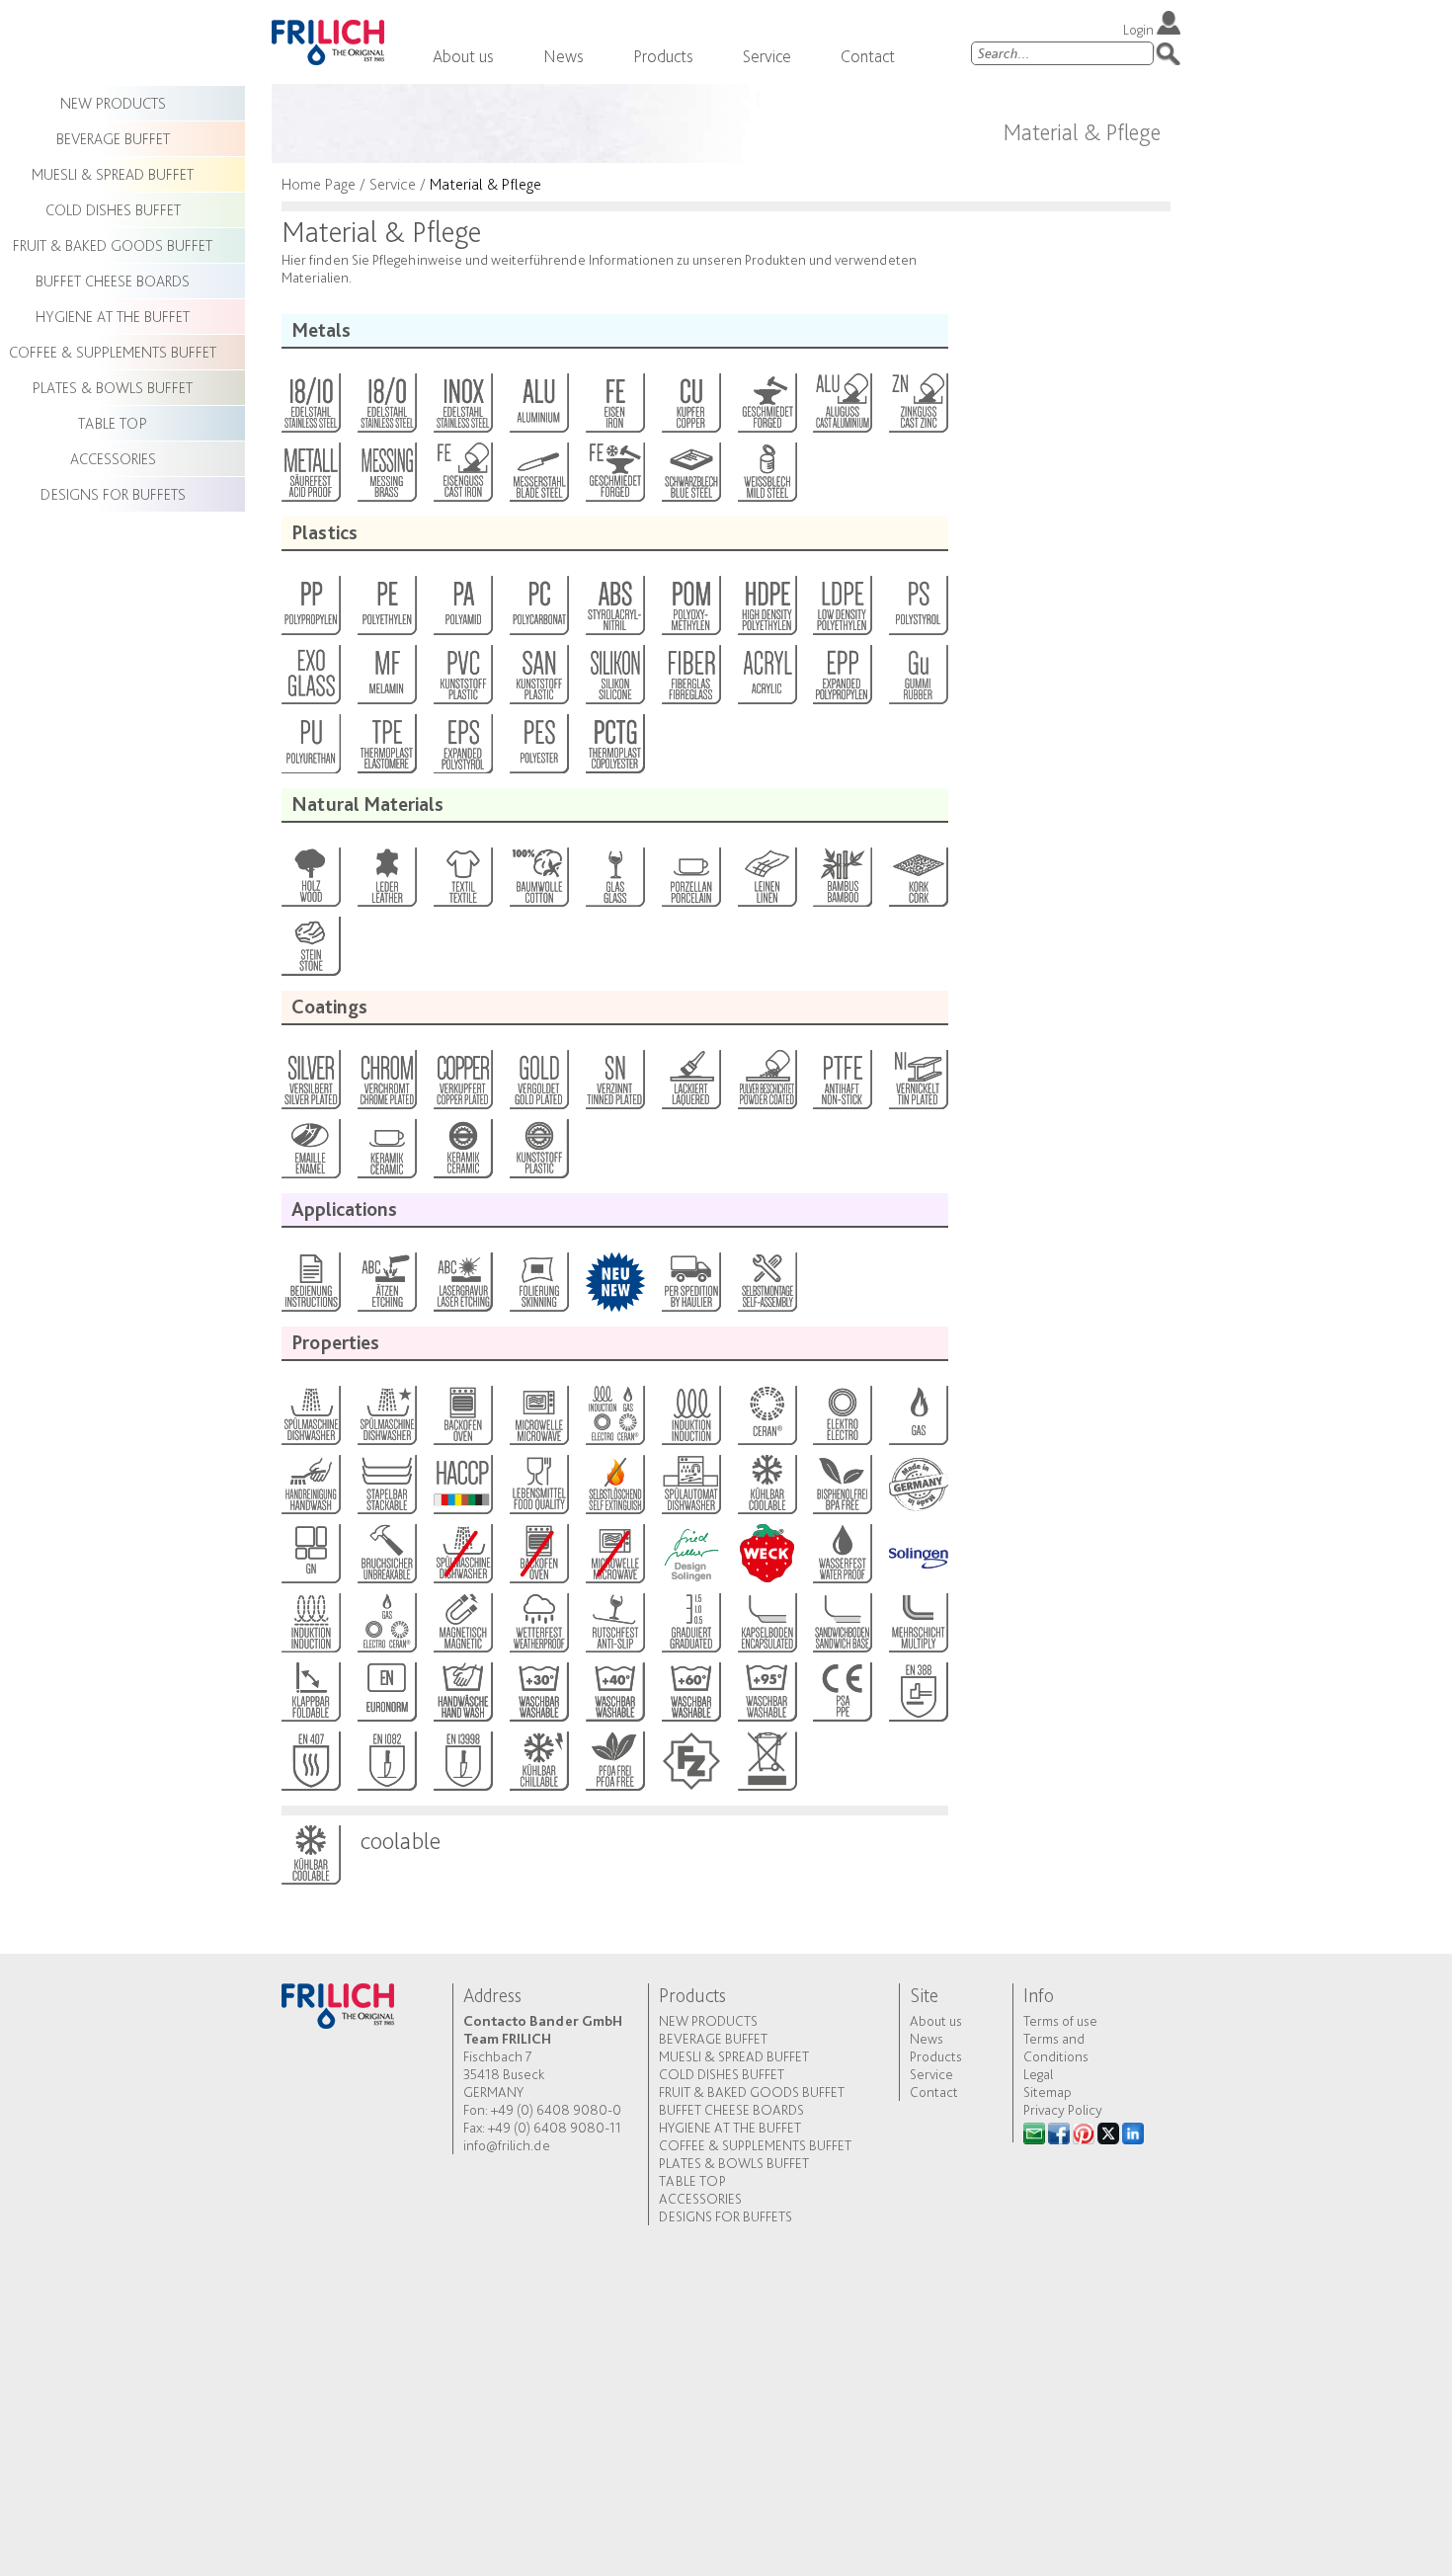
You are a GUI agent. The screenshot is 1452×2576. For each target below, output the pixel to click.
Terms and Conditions (1056, 2048)
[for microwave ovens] (538, 1420)
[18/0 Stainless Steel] (386, 408)
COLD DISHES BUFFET (722, 2074)
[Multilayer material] (917, 1628)
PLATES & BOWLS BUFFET (734, 2163)
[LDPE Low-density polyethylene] (841, 610)
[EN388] (917, 1697)
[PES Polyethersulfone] (538, 749)
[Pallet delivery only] (690, 1287)
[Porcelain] (690, 882)
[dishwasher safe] (310, 1420)
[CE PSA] (841, 1697)
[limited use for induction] (310, 1628)
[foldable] (310, 1697)
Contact (868, 56)
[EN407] (310, 1766)
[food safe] (538, 1489)
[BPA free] (841, 1489)
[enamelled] (310, 1154)
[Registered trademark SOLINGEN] (917, 1559)
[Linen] (766, 882)
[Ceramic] (386, 1154)
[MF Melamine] (386, 680)
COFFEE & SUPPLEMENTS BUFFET (755, 2145)
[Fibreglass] (690, 680)
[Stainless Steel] (462, 408)
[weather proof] (538, 1628)
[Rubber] (917, 680)
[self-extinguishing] (614, 1489)
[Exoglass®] (310, 680)
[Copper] (690, 408)
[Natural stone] (310, 951)
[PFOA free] (614, 1766)
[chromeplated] (386, 1085)
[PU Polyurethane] (310, 749)
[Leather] (386, 882)
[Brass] (386, 477)
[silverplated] (310, 1085)
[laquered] (690, 1085)
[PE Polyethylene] (386, 610)
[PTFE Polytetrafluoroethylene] (841, 1085)
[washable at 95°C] (766, 1697)
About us (463, 56)
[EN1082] (386, 1766)
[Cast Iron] (462, 477)
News (564, 56)
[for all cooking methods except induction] (386, 1628)
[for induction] (690, 1420)
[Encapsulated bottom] (766, 1628)
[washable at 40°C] (614, 1697)
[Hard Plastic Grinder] (538, 1154)
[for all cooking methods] (614, 1420)
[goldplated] (538, 1085)
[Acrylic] (766, 680)
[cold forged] (614, 477)
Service (767, 56)
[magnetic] (462, 1628)
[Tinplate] (766, 477)
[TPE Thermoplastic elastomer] (386, 749)
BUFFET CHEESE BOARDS (731, 2110)
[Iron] (614, 408)
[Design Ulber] (690, 1559)
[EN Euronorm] (386, 1697)
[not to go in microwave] (614, 1559)
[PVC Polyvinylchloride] (462, 680)
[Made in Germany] (917, 1489)
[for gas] (917, 1420)
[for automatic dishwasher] (690, 1489)
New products (708, 2021)
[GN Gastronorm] (310, 1559)
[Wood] (310, 882)
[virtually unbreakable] (386, 1559)
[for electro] (841, 1420)
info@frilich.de (507, 2145)
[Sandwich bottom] (841, 1628)
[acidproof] (310, 477)
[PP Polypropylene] (310, 610)
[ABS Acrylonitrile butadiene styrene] (614, 610)
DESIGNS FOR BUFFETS (726, 2216)
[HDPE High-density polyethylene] (766, 610)
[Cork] (917, 882)
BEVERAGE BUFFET (713, 2039)
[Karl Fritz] (690, 1766)
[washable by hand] (462, 1697)
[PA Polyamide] (462, 610)
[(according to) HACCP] (462, 1489)
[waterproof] (841, 1559)
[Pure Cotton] (538, 882)
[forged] (766, 408)
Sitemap (1048, 2092)
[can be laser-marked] (462, 1287)
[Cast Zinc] (917, 408)
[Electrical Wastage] (766, 1766)
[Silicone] (614, 680)
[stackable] (386, 1489)
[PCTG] (614, 749)
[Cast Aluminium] (841, 408)
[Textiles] (462, 882)
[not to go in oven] (538, 1559)
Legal (1038, 2074)
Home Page (319, 184)
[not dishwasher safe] (462, 1559)
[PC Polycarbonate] (538, 610)
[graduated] (690, 1628)
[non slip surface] (614, 1628)
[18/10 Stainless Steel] (310, 408)
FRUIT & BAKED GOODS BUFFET (752, 2092)
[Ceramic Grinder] (462, 1154)
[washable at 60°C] (690, 1697)
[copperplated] (462, 1085)
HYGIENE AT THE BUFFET (730, 2128)
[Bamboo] (841, 882)
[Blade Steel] (538, 477)
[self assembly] (766, 1287)
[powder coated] (766, 1085)
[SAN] (538, 680)
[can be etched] (386, 1287)
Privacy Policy (1063, 2110)
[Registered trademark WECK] (766, 1559)
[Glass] (614, 882)
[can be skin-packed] (538, 1287)
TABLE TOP (692, 2181)
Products (663, 56)
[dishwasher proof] (386, 1420)
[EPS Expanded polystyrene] (462, 749)
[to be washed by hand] (310, 1489)
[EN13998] (462, 1766)
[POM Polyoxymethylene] (690, 610)
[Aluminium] (538, 408)
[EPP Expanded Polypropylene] (841, 680)
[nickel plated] (917, 1085)
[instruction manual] (310, 1287)
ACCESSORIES (700, 2199)
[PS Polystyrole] (917, 610)
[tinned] (614, 1085)
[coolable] (766, 1489)
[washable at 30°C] (538, 1697)
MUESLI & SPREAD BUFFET (734, 2056)
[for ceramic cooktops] (766, 1420)
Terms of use (1060, 2021)
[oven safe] (462, 1420)
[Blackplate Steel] (690, 477)
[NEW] (614, 1287)
